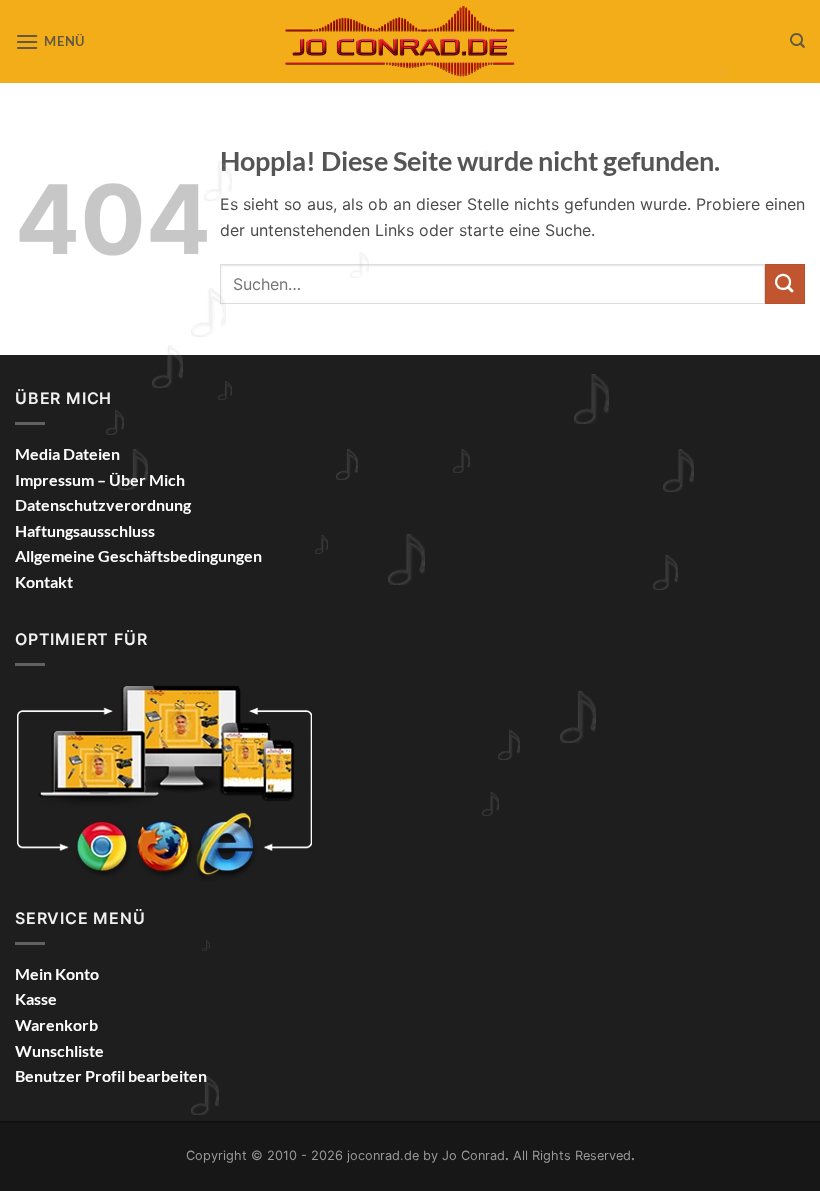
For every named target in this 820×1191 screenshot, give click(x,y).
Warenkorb (56, 1024)
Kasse (36, 998)
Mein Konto (57, 973)
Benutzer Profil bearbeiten (111, 1075)
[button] (50, 41)
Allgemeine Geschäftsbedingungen (138, 555)
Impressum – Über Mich (100, 479)
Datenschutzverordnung (103, 504)
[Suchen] (797, 41)
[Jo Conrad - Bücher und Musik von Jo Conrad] (410, 41)
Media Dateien (67, 453)
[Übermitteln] (785, 283)
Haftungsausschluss (85, 530)
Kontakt (44, 581)
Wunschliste (59, 1050)
